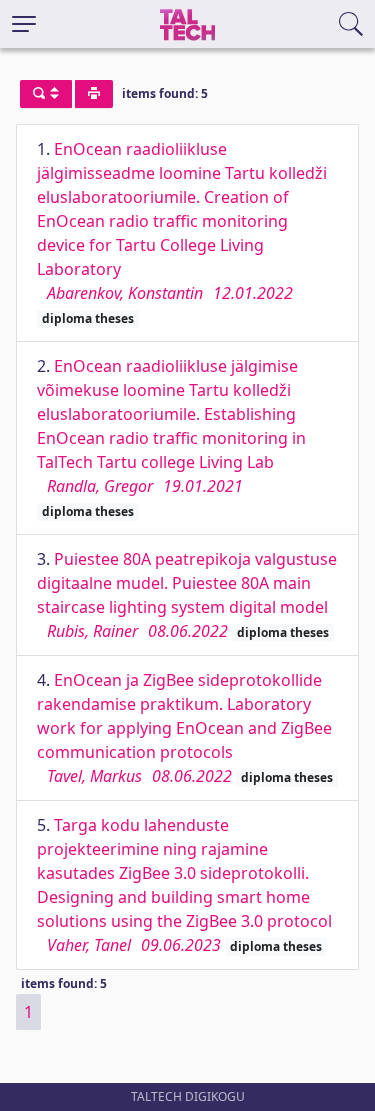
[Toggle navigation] (24, 24)
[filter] (46, 94)
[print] (94, 94)
